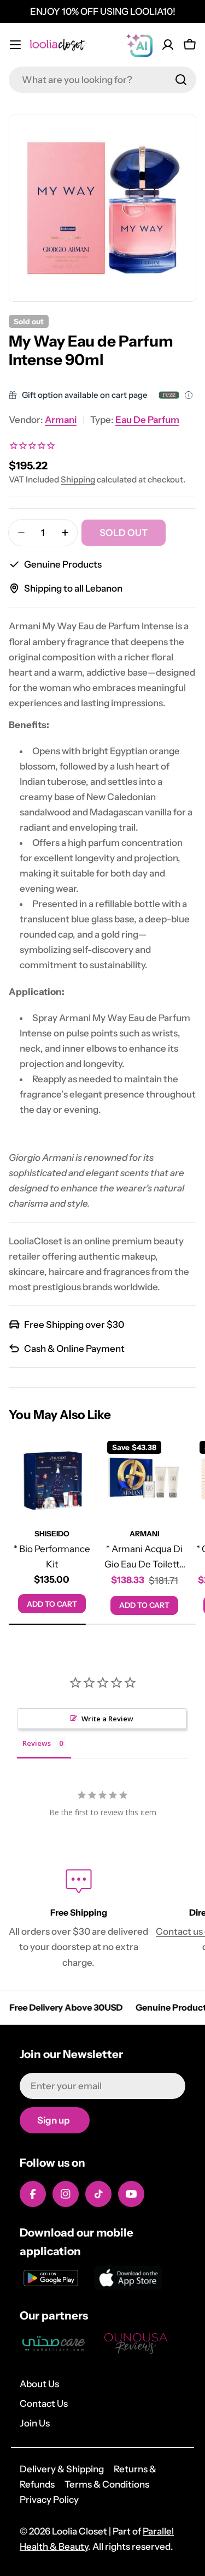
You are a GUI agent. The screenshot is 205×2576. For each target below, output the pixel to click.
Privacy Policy (49, 2500)
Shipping (78, 479)
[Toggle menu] (15, 45)
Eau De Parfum (147, 420)
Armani (61, 420)
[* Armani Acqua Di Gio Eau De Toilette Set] (145, 1478)
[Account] (168, 45)
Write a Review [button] (107, 1719)
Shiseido (52, 1534)
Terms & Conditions (107, 2484)
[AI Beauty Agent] (139, 45)
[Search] (181, 80)
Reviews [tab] (37, 1743)
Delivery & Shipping (62, 2469)
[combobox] (102, 80)
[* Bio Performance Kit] (52, 1478)
